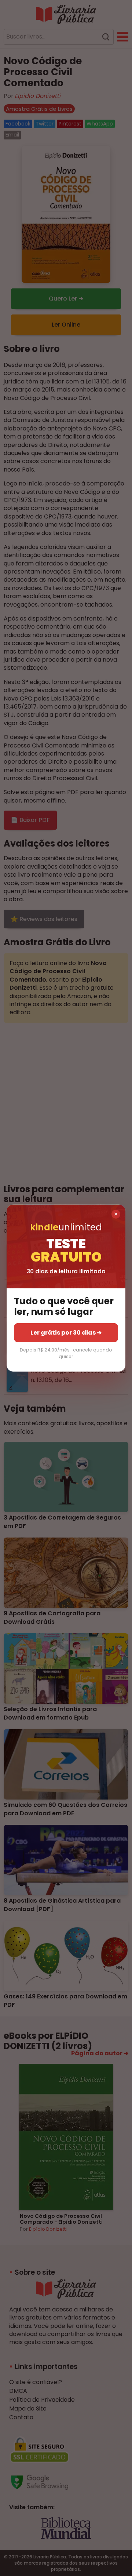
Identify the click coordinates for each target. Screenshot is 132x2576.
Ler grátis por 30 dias (66, 1332)
